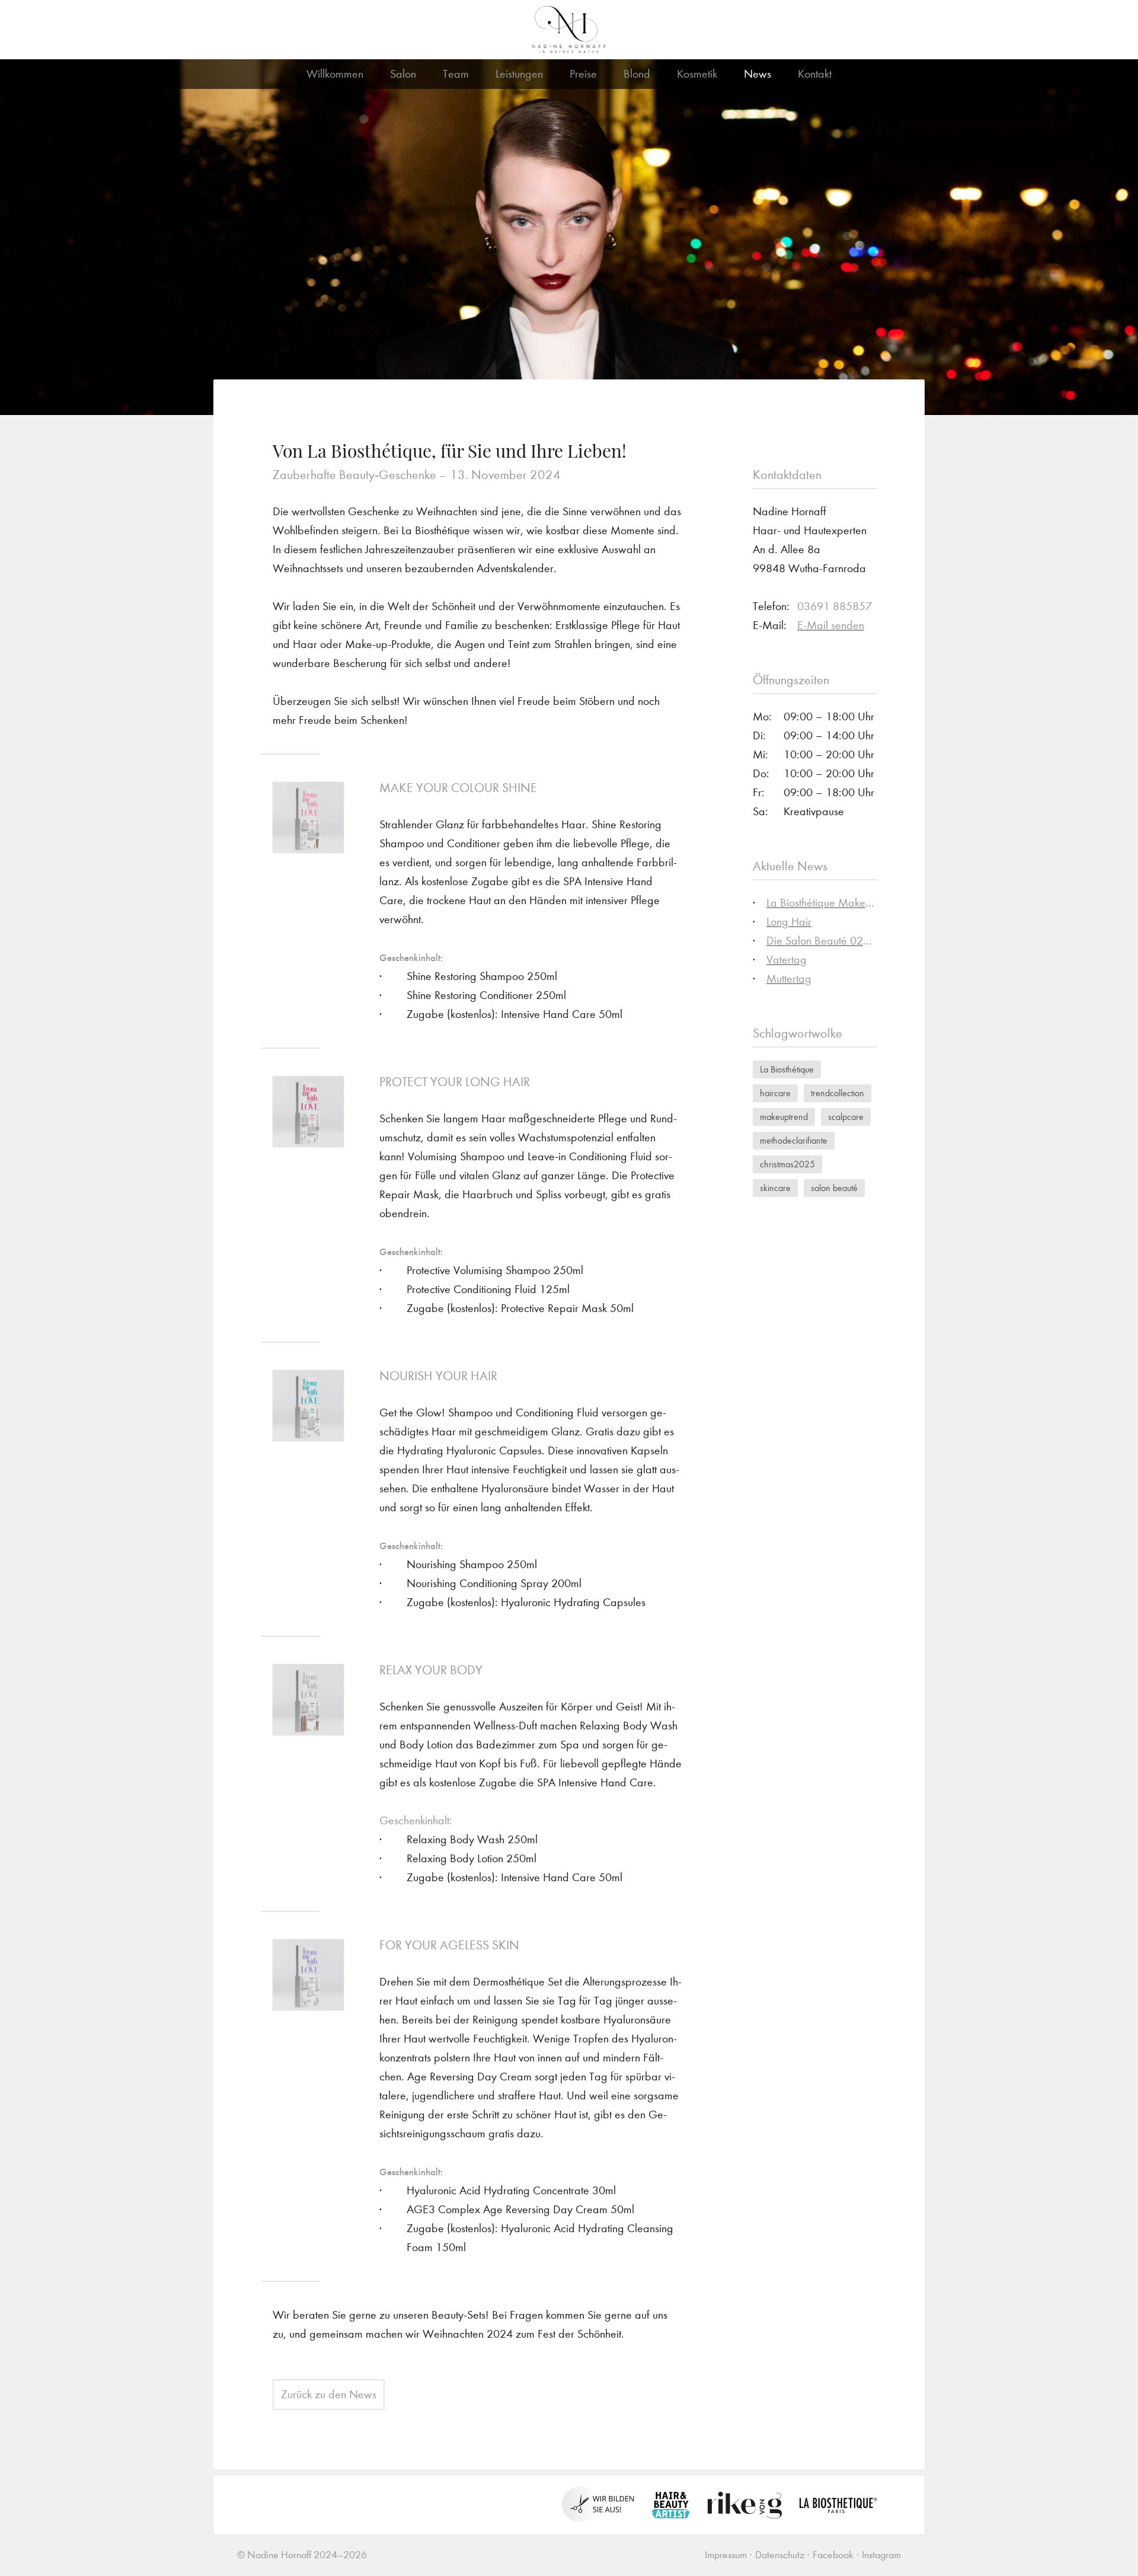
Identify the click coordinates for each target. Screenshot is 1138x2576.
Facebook (833, 2555)
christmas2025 (787, 1164)
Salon (403, 74)
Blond (637, 74)
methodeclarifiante (794, 1140)
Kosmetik (697, 74)
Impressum (726, 2555)
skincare (775, 1188)
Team (456, 74)
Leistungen (519, 74)
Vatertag (787, 960)
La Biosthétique (787, 1069)
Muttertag (789, 979)
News (757, 74)
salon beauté (834, 1188)
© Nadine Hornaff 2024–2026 (302, 2555)
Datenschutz (780, 2555)
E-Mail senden (831, 625)
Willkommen (335, 74)
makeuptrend (784, 1117)
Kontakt (815, 74)
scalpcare (846, 1117)
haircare (775, 1093)
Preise (583, 74)
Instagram (881, 2555)
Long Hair (789, 922)
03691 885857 (835, 606)
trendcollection (837, 1093)
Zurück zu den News (329, 2394)
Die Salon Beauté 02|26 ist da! (840, 941)
